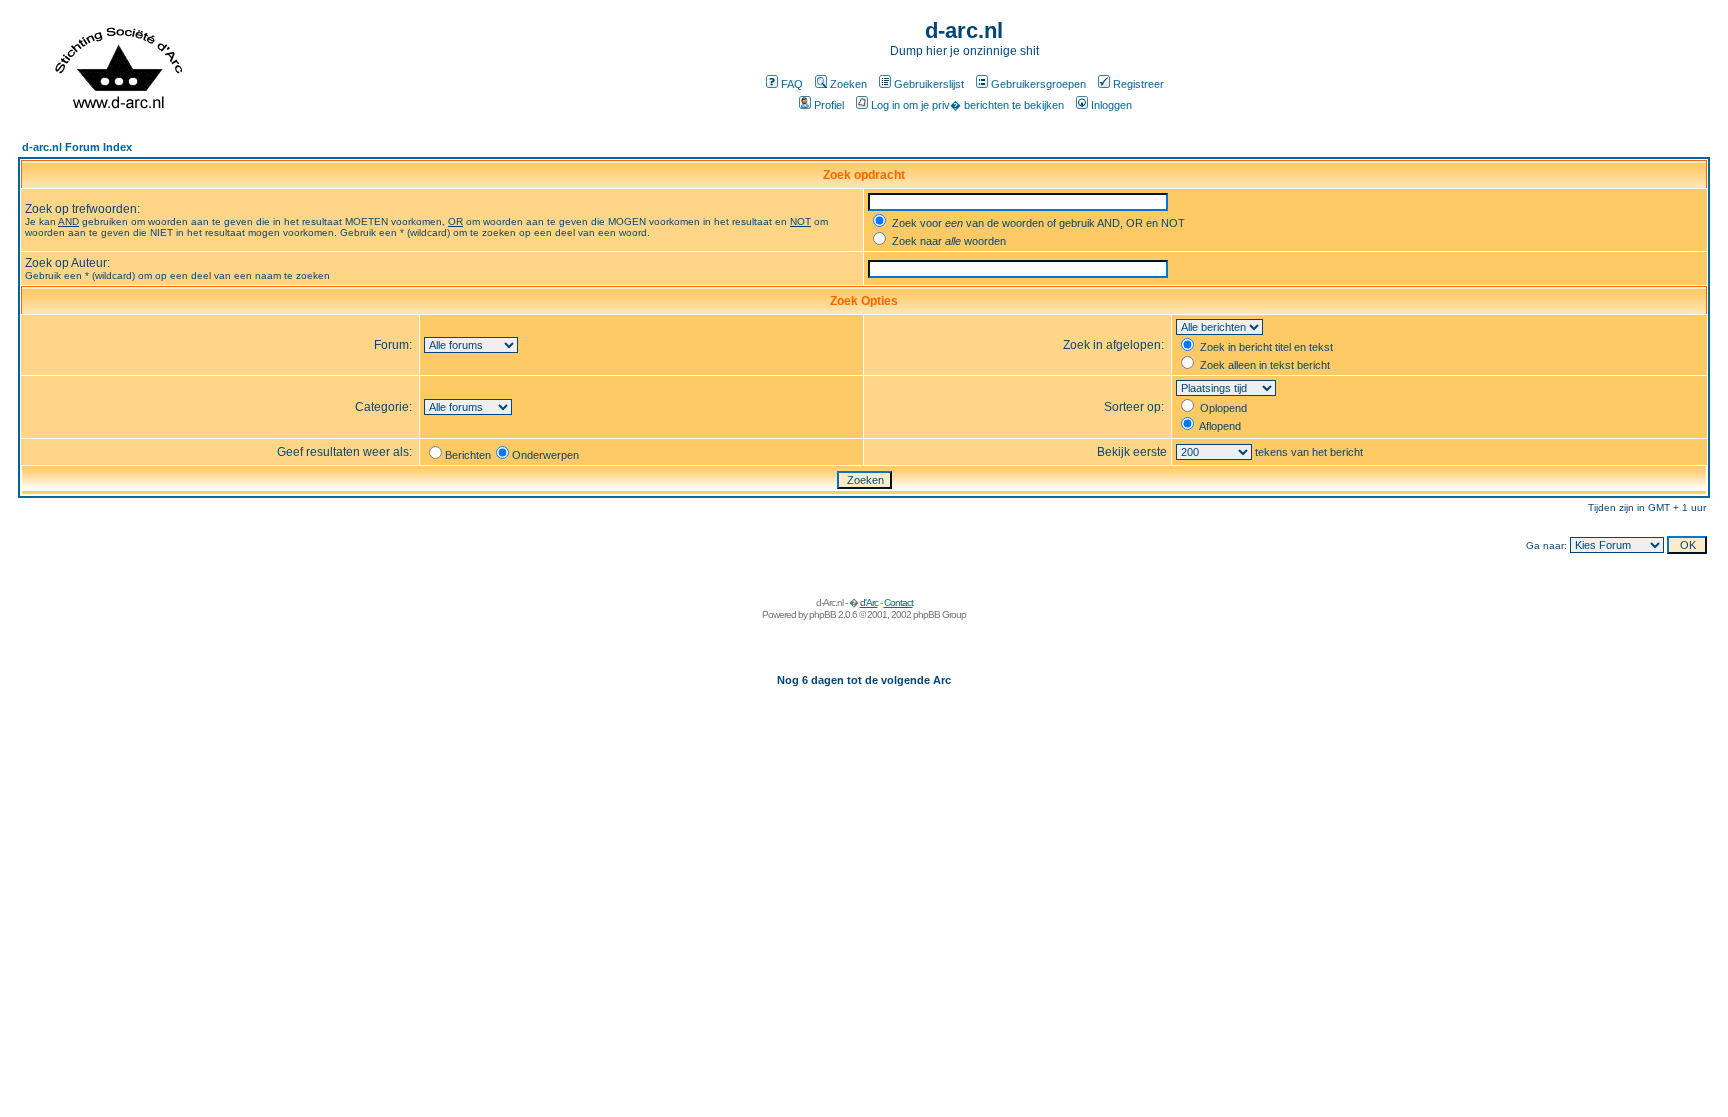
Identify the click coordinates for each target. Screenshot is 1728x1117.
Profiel (829, 105)
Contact (898, 602)
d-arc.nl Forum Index (77, 147)
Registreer (1138, 84)
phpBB (822, 614)
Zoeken (848, 84)
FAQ (792, 84)
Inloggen (1111, 105)
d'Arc (869, 602)
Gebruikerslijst (929, 84)
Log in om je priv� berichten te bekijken (967, 105)
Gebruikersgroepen (1038, 84)
